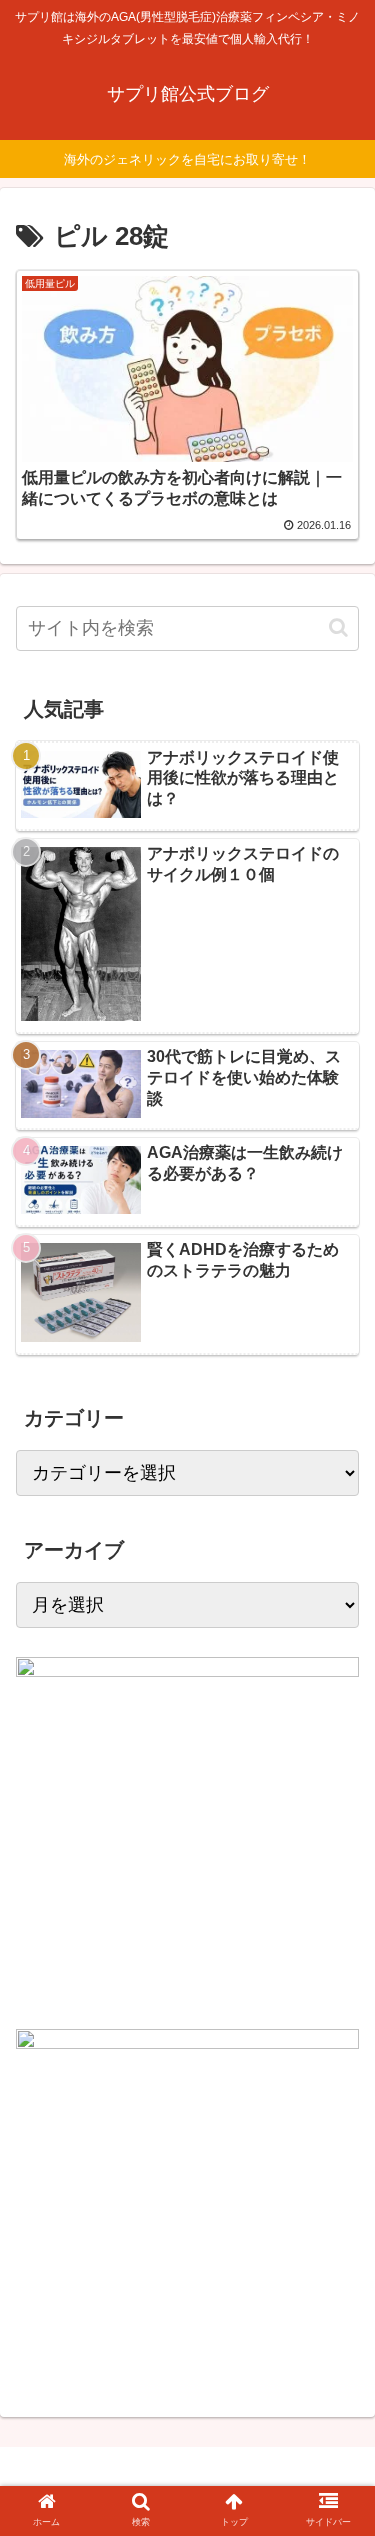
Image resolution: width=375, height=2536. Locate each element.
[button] (338, 627)
